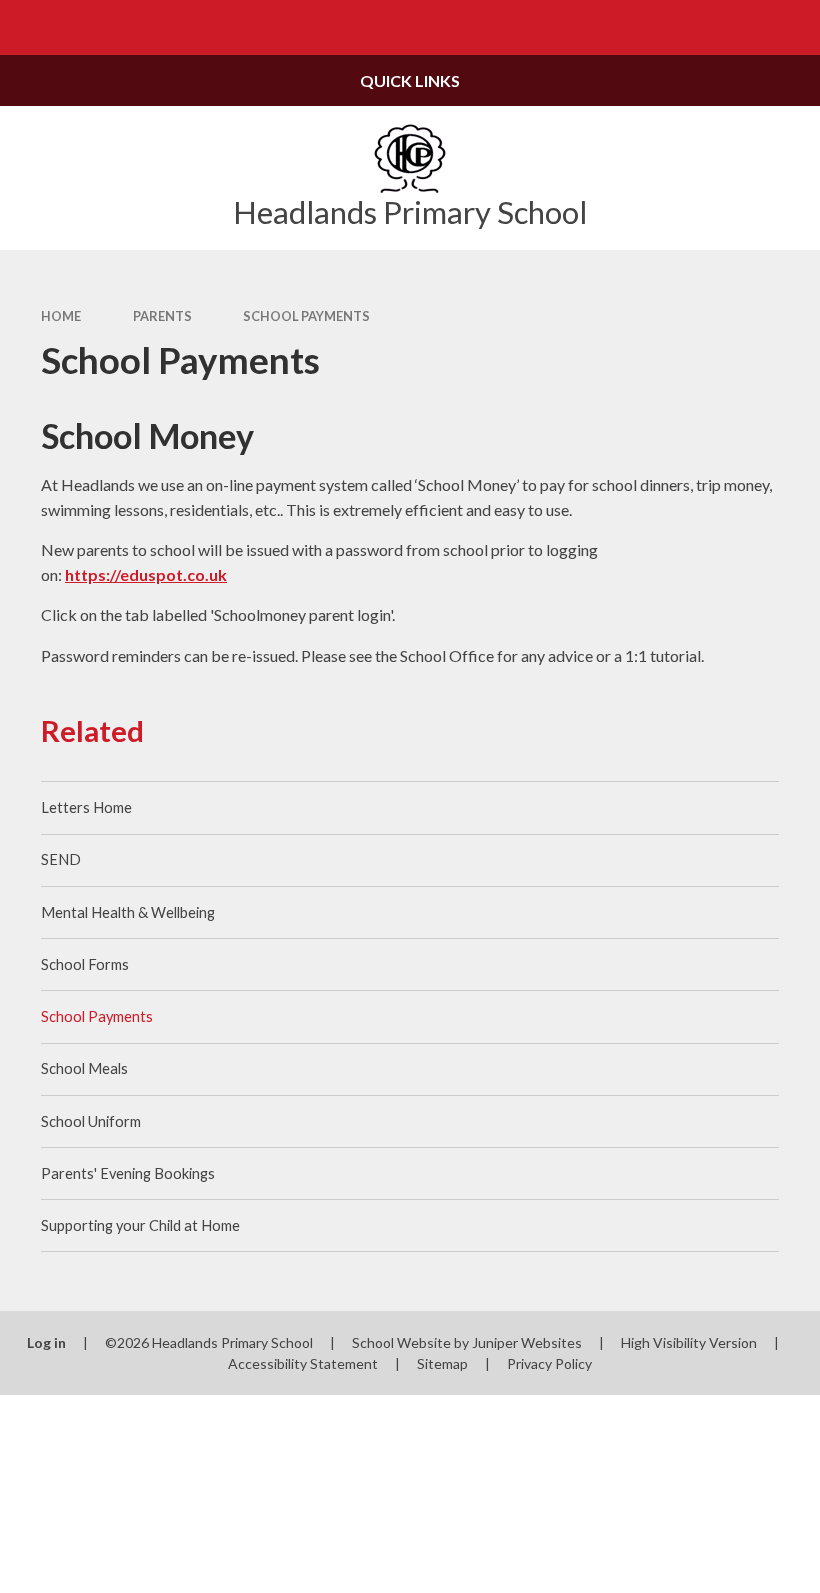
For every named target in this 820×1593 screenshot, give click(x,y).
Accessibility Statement (303, 1363)
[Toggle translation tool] (737, 27)
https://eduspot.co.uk (146, 574)
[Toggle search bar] (792, 27)
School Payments (306, 316)
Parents (162, 316)
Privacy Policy (549, 1363)
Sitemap (442, 1363)
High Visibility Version (689, 1342)
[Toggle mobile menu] (27, 27)
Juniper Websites (527, 1342)
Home (61, 316)
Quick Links (410, 80)
